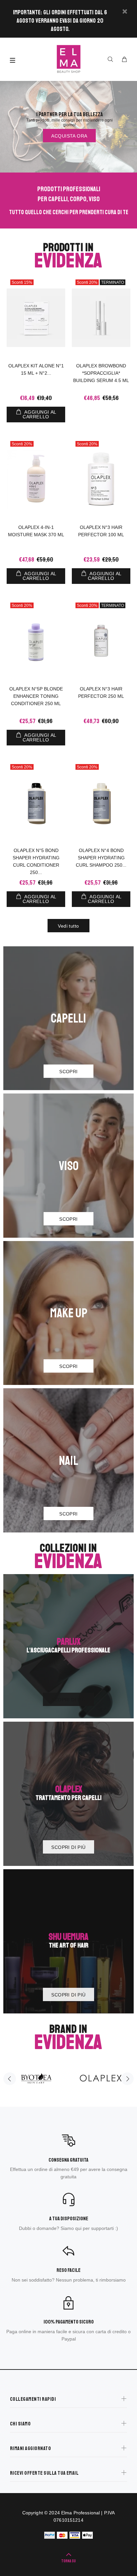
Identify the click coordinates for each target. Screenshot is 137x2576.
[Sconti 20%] (36, 479)
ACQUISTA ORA (69, 136)
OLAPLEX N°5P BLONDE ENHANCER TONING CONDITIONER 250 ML (36, 696)
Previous (10, 2079)
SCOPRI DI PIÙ (68, 1700)
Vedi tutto (68, 926)
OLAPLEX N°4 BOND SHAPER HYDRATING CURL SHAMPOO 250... (101, 858)
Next (127, 2079)
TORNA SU (68, 2561)
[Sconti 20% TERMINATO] (101, 318)
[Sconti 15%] (36, 318)
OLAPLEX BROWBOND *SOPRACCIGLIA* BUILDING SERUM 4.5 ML (101, 373)
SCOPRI (68, 1072)
